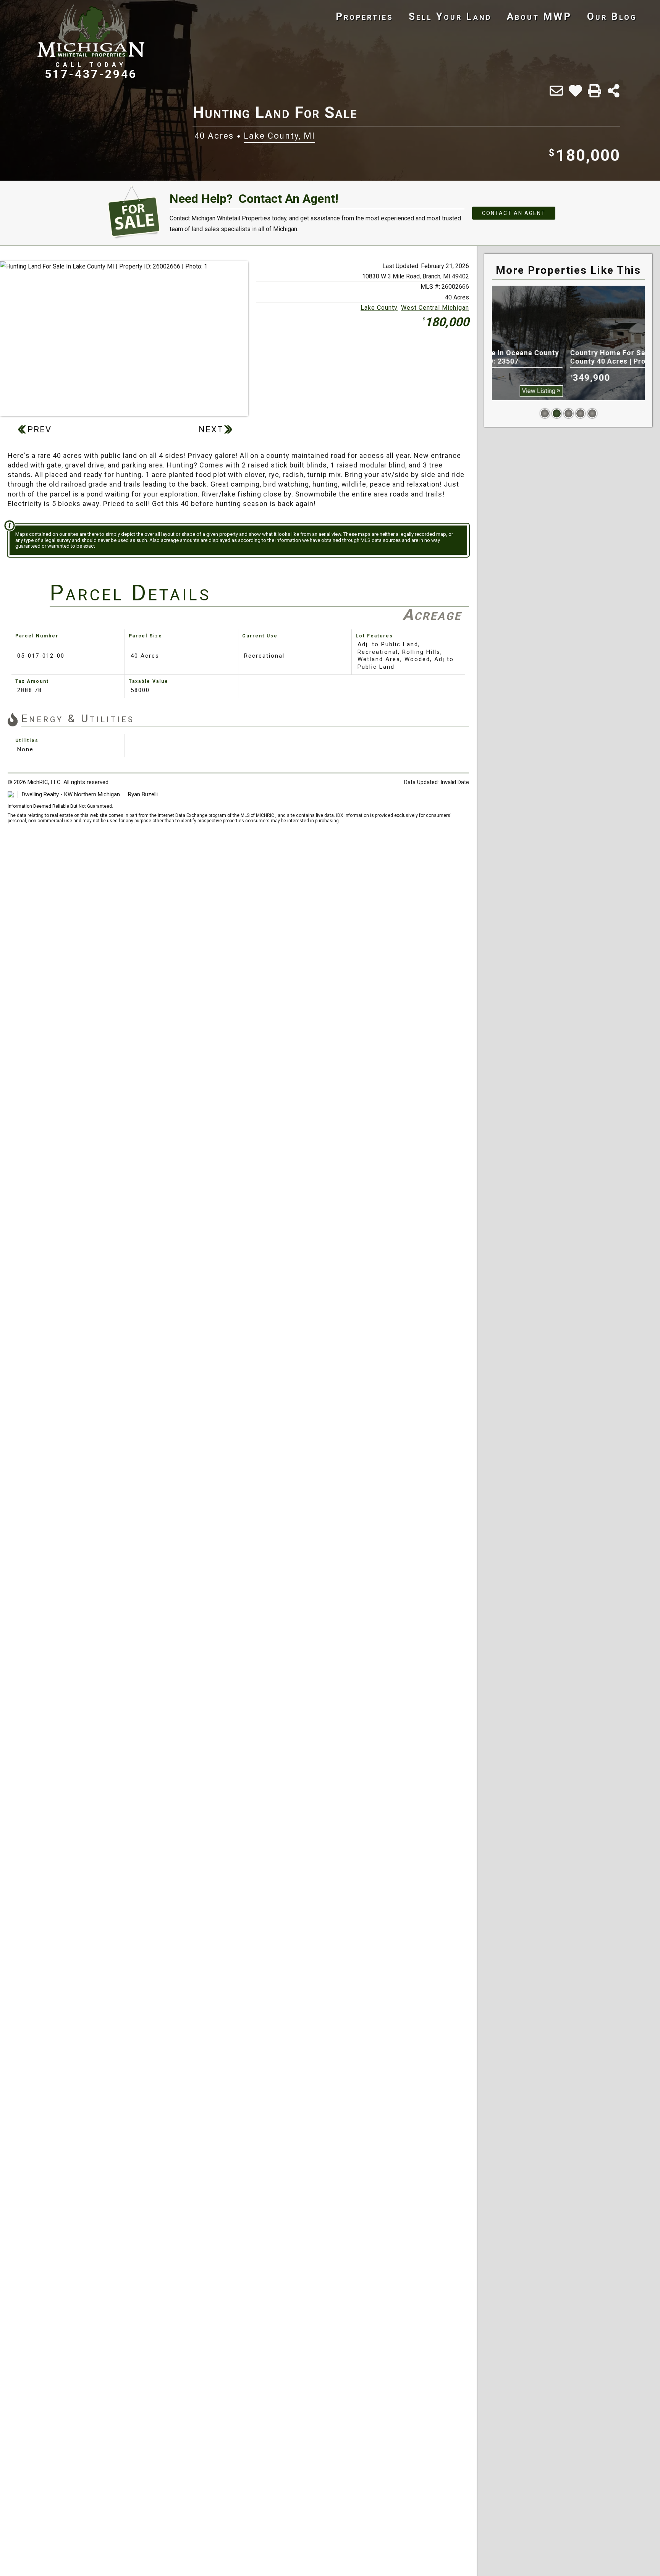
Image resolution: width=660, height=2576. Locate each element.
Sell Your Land (450, 16)
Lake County (379, 308)
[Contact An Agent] (556, 91)
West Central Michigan (435, 308)
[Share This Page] (614, 91)
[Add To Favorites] (575, 91)
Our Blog (612, 16)
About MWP (539, 16)
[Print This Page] (594, 91)
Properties (365, 16)
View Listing (617, 391)
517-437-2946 (91, 74)
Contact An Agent (514, 213)
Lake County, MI (279, 136)
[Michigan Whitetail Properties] (91, 31)
